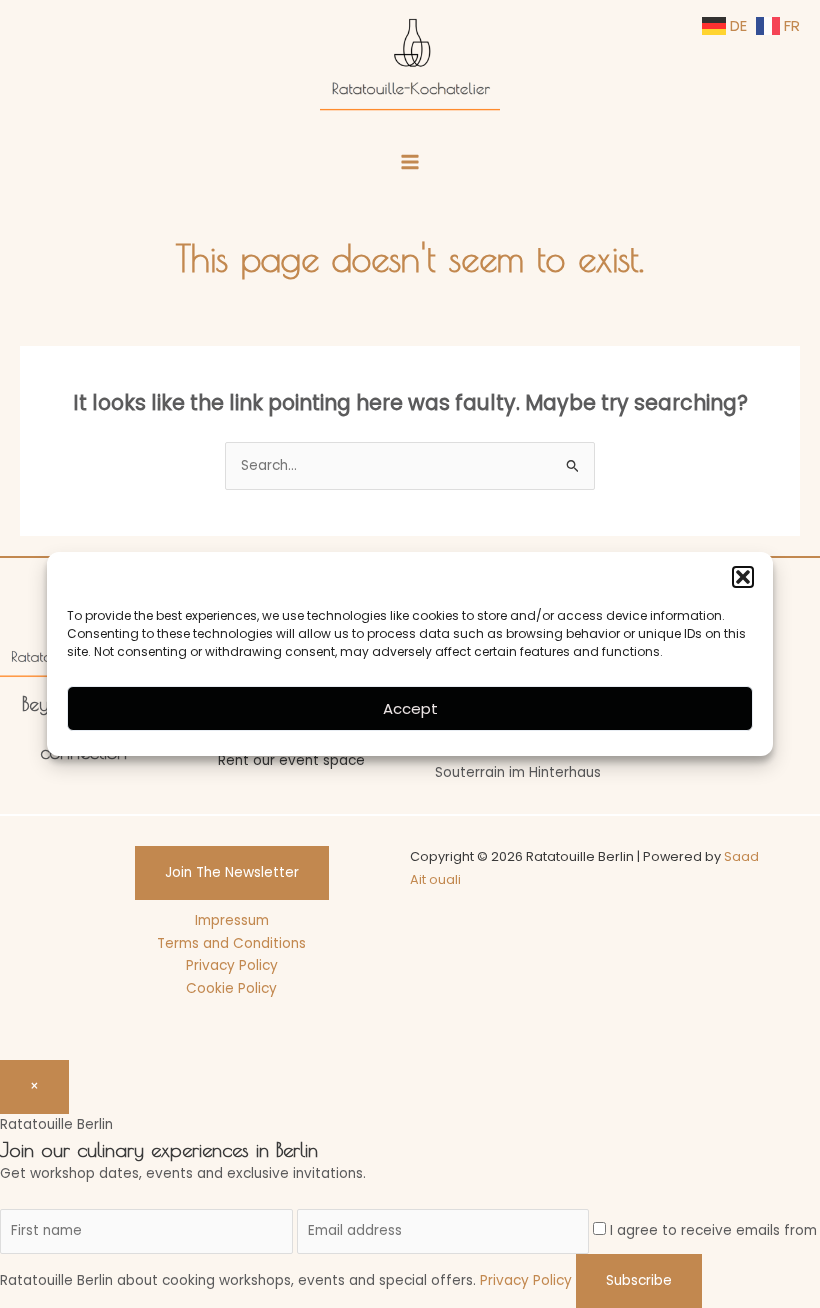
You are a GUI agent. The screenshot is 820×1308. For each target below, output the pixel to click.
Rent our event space (291, 760)
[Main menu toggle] (410, 162)
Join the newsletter (232, 872)
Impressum (232, 920)
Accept (410, 708)
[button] (743, 577)
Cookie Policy (231, 988)
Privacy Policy (232, 965)
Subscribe (639, 1280)
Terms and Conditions (231, 943)
